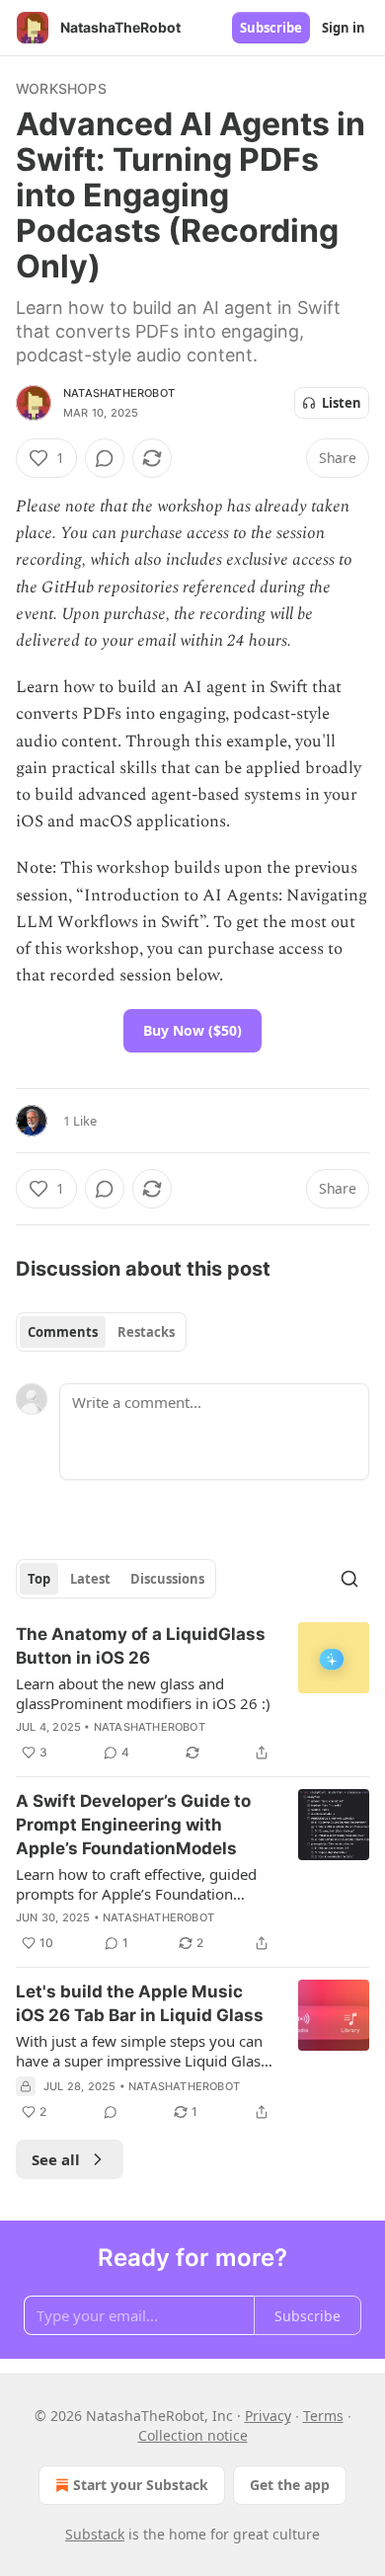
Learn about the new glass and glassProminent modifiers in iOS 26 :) (143, 1693)
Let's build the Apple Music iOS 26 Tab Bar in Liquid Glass (140, 2003)
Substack (95, 2534)
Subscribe (271, 28)
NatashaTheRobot (119, 393)
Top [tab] (39, 1579)
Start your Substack (141, 2485)
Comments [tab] (63, 1332)
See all (56, 2159)
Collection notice (193, 2435)
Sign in (344, 28)
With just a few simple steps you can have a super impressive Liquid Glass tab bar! (142, 2051)
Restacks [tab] (146, 1332)
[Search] (349, 1579)
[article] (192, 1693)
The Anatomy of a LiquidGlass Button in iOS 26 (141, 1646)
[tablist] (101, 1332)
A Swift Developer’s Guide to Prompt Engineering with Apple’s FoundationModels (133, 1825)
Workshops (61, 88)
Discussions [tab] (167, 1579)
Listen (342, 403)
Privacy (268, 2416)
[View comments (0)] (105, 458)
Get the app (290, 2485)
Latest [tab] (90, 1579)
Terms (323, 2416)
